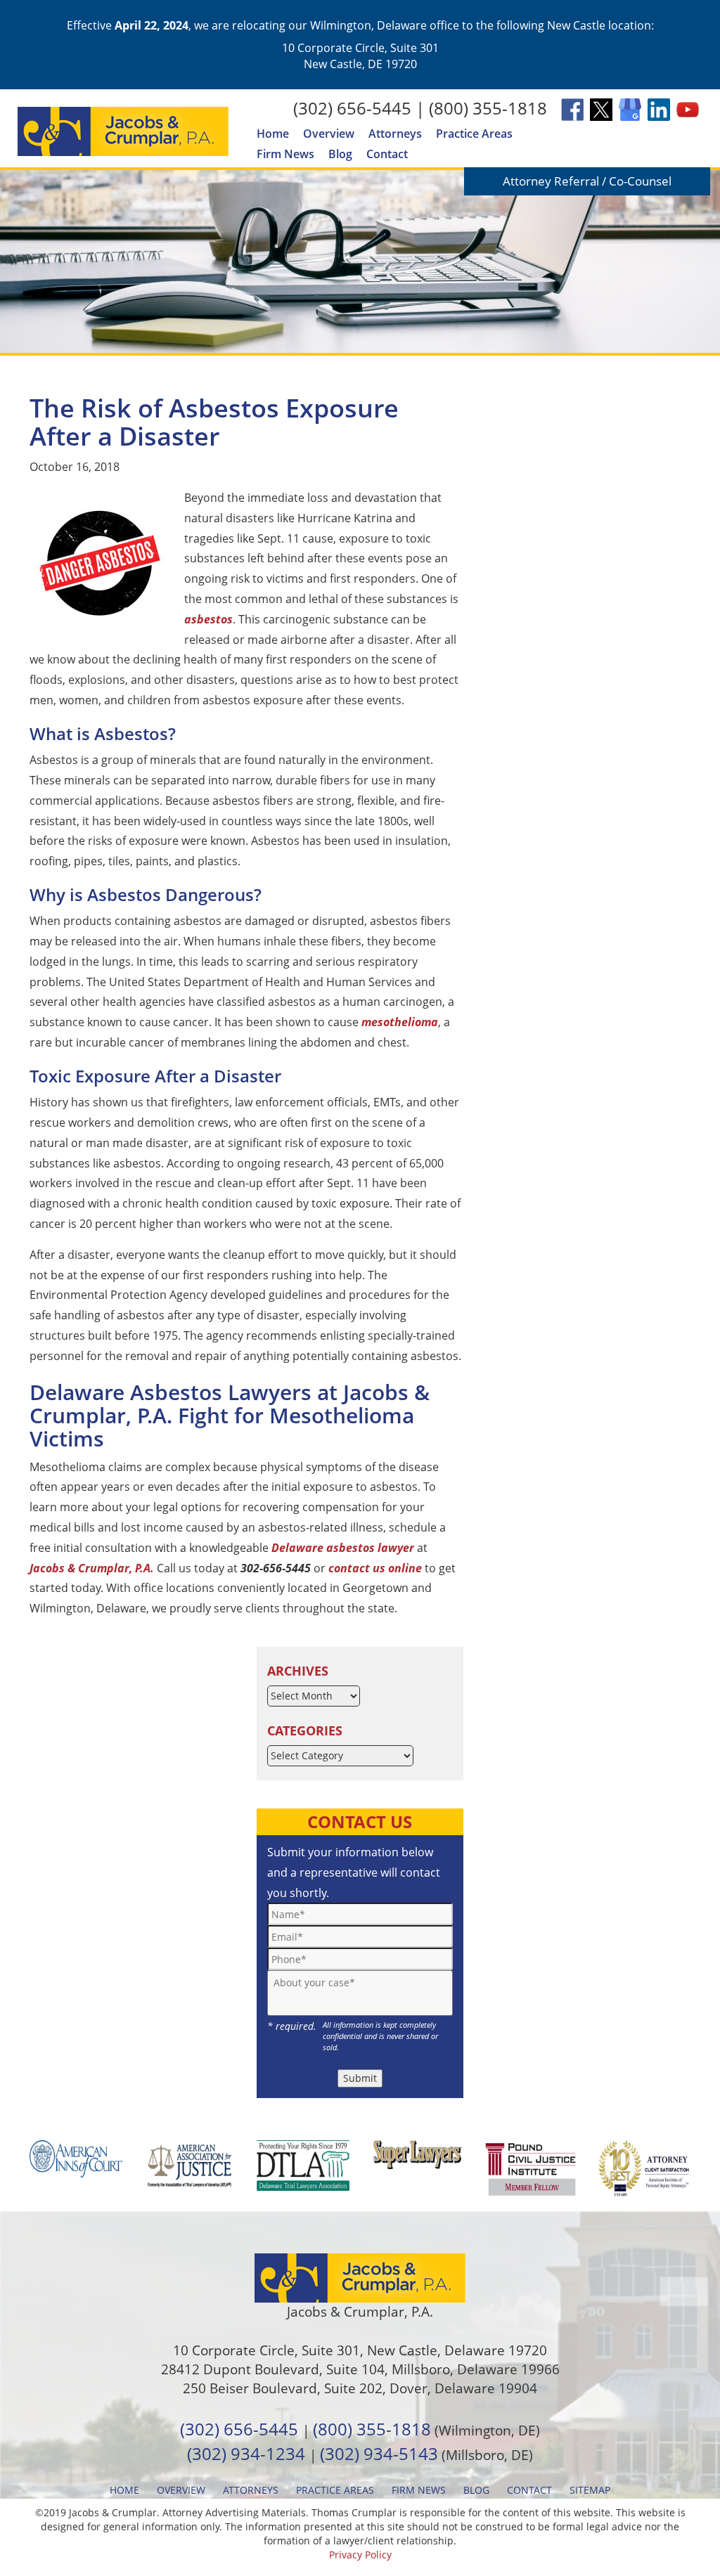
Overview (329, 134)
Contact (387, 154)
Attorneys (395, 134)
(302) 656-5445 (352, 108)
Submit (360, 2078)
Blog (340, 154)
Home (273, 134)
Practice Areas (474, 134)
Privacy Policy (360, 2555)
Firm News (285, 154)
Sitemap (590, 2490)
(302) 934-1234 (246, 2453)
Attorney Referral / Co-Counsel (587, 181)
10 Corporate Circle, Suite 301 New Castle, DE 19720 (360, 56)
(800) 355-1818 (488, 108)
